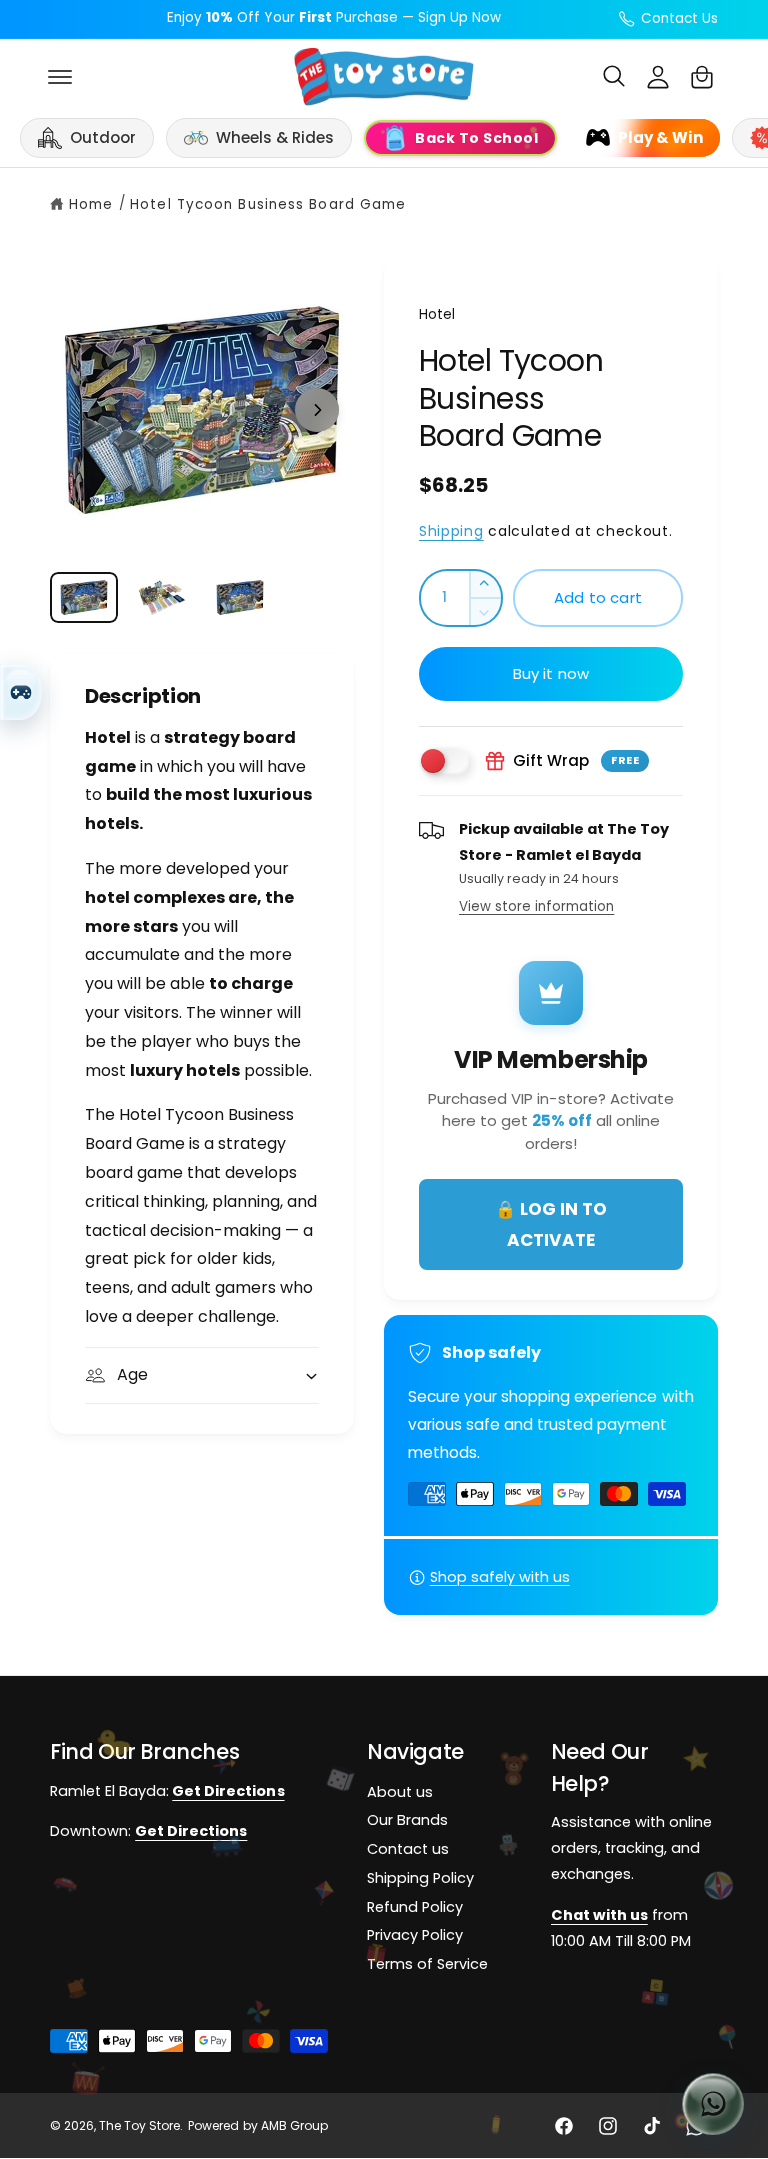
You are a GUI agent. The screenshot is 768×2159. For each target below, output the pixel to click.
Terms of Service (427, 1965)
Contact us (408, 1850)
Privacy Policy (415, 1936)
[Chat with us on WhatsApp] (713, 2104)
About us (400, 1792)
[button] (60, 77)
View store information (536, 906)
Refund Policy (415, 1907)
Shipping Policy (420, 1878)
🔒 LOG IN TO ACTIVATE (551, 1224)
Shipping (451, 531)
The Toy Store (139, 2126)
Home (91, 204)
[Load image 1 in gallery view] (84, 597)
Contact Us (679, 18)
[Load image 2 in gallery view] (162, 597)
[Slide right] (317, 410)
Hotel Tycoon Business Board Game (268, 204)
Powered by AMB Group (257, 2126)
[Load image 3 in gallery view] (240, 597)
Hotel (437, 314)
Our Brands (407, 1821)
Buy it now (551, 673)
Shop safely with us (500, 1577)
